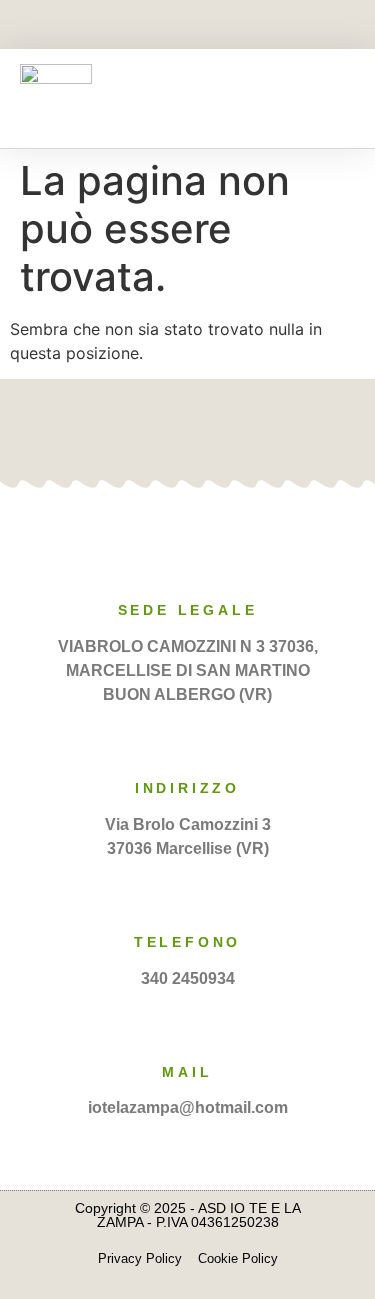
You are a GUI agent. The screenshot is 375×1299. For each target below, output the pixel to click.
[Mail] (188, 1026)
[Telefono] (188, 896)
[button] (341, 98)
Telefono (187, 942)
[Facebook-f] (153, 26)
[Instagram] (222, 26)
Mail (187, 1072)
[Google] (219, 429)
